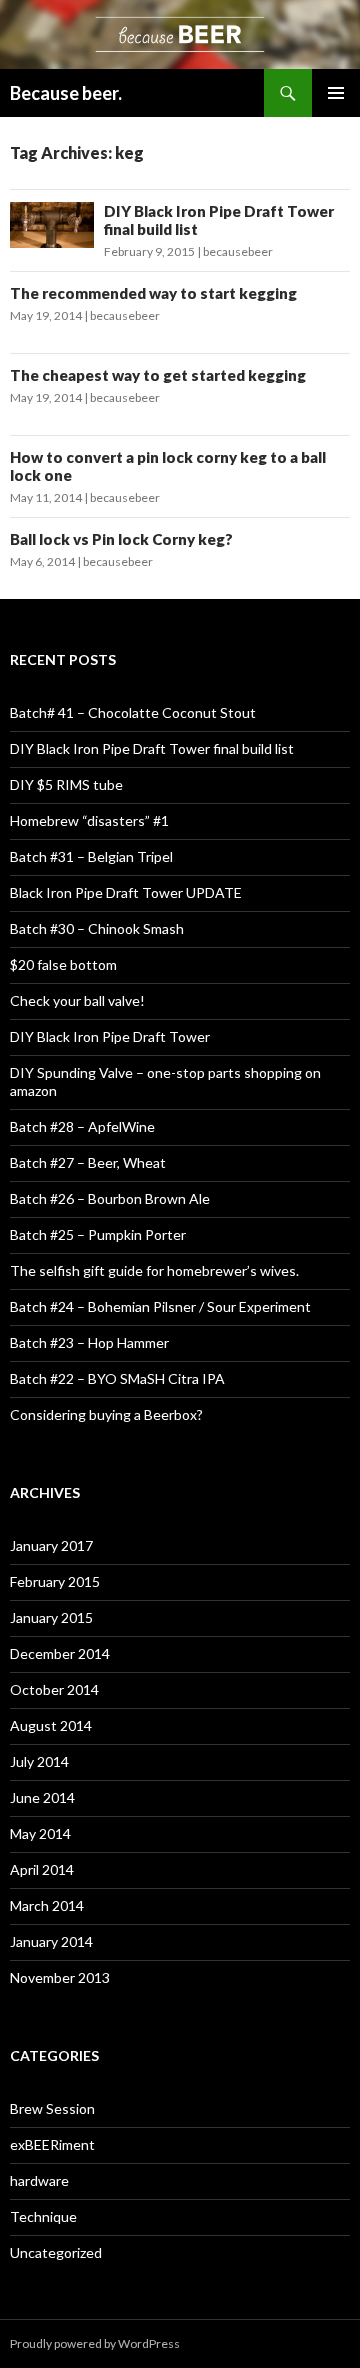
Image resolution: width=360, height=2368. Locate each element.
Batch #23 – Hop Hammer (89, 1342)
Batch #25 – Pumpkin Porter (98, 1234)
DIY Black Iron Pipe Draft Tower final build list (152, 748)
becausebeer (238, 251)
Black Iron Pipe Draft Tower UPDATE (126, 892)
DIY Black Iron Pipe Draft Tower (110, 1036)
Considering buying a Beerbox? (106, 1414)
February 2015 (55, 1581)
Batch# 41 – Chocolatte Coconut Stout (133, 712)
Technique (43, 2216)
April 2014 (42, 1869)
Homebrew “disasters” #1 (89, 820)
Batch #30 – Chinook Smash (97, 928)
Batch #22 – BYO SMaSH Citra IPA (117, 1378)
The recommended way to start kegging (153, 293)
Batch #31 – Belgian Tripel (91, 856)
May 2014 (40, 1833)
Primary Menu (336, 93)
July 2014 (39, 1761)
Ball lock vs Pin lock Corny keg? (121, 539)
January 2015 (51, 1617)
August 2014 (51, 1725)
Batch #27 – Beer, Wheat (88, 1162)
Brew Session (52, 2108)
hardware (39, 2180)
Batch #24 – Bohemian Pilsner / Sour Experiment (160, 1306)
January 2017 (51, 1545)
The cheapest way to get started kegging (158, 375)
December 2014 (60, 1653)
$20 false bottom (63, 964)
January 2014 (51, 1941)
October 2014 (54, 1689)
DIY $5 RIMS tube (66, 784)
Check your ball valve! (77, 1000)
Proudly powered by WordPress (95, 2343)
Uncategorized (56, 2252)
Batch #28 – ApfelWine (82, 1126)
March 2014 (47, 1905)
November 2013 (60, 1977)
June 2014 (42, 1797)
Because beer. (66, 93)
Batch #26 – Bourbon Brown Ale (110, 1198)
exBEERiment (52, 2144)
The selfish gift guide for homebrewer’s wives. (154, 1270)
